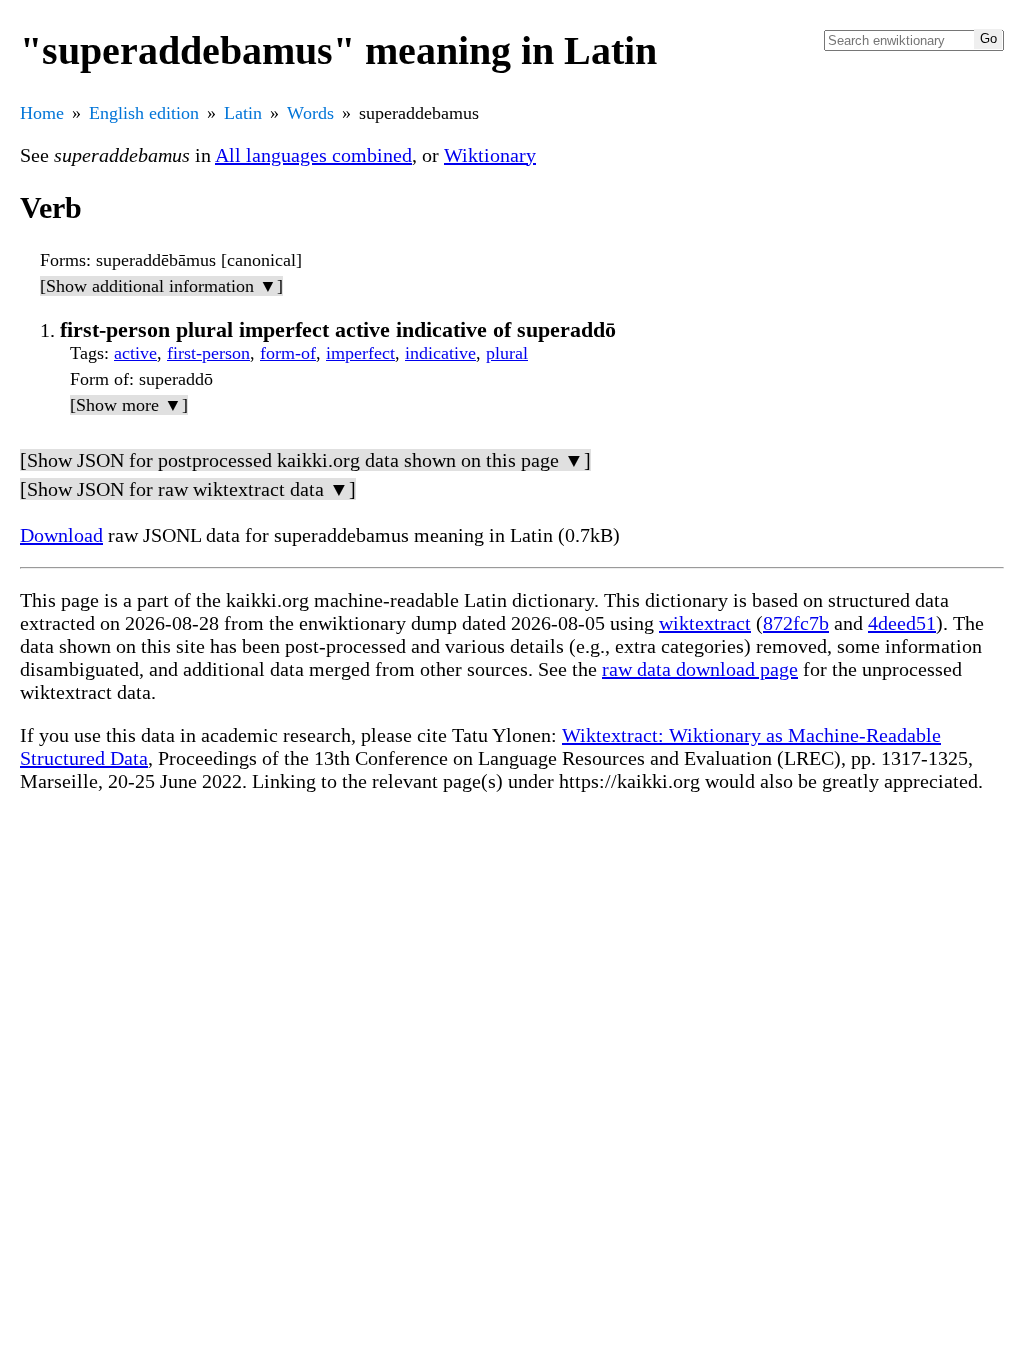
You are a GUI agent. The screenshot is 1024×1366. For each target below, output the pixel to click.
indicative (440, 353)
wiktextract (705, 623)
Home (42, 113)
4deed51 (902, 623)
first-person (208, 353)
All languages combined (313, 155)
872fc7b (796, 623)
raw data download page (700, 669)
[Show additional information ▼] (161, 286)
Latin (243, 113)
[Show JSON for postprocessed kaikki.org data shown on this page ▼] (305, 460)
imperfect (360, 353)
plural (507, 353)
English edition (144, 113)
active (135, 353)
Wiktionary (490, 155)
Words (310, 113)
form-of (288, 353)
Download (61, 535)
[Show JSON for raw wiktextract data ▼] (188, 489)
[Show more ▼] (129, 405)
